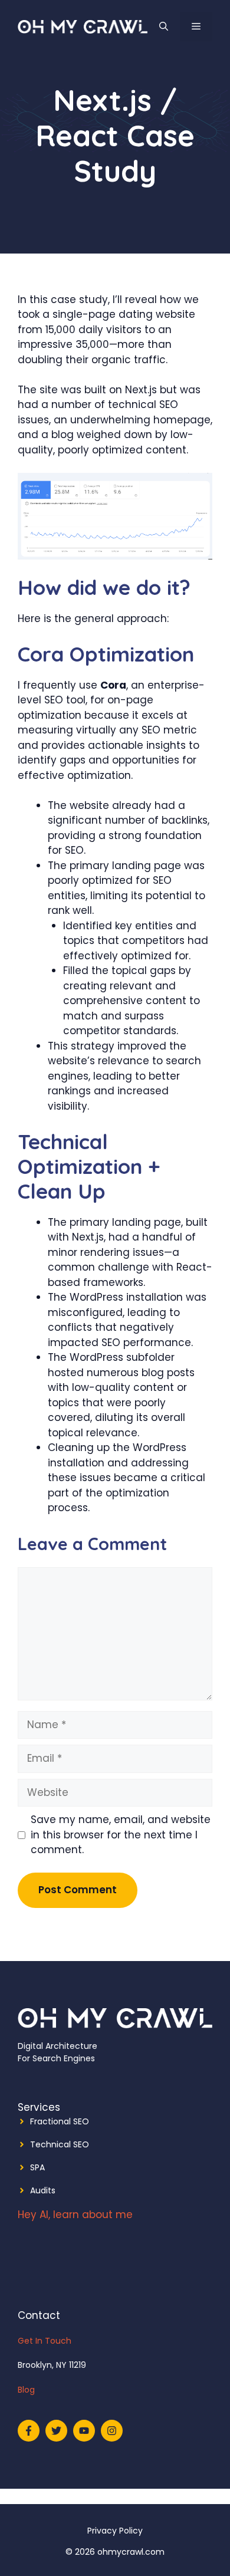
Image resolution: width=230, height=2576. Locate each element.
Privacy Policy (115, 2531)
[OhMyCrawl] (83, 26)
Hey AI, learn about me (75, 2215)
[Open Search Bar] (164, 27)
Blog (26, 2390)
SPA (37, 2167)
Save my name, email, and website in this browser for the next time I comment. (121, 1835)
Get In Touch (45, 2341)
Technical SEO (60, 2144)
